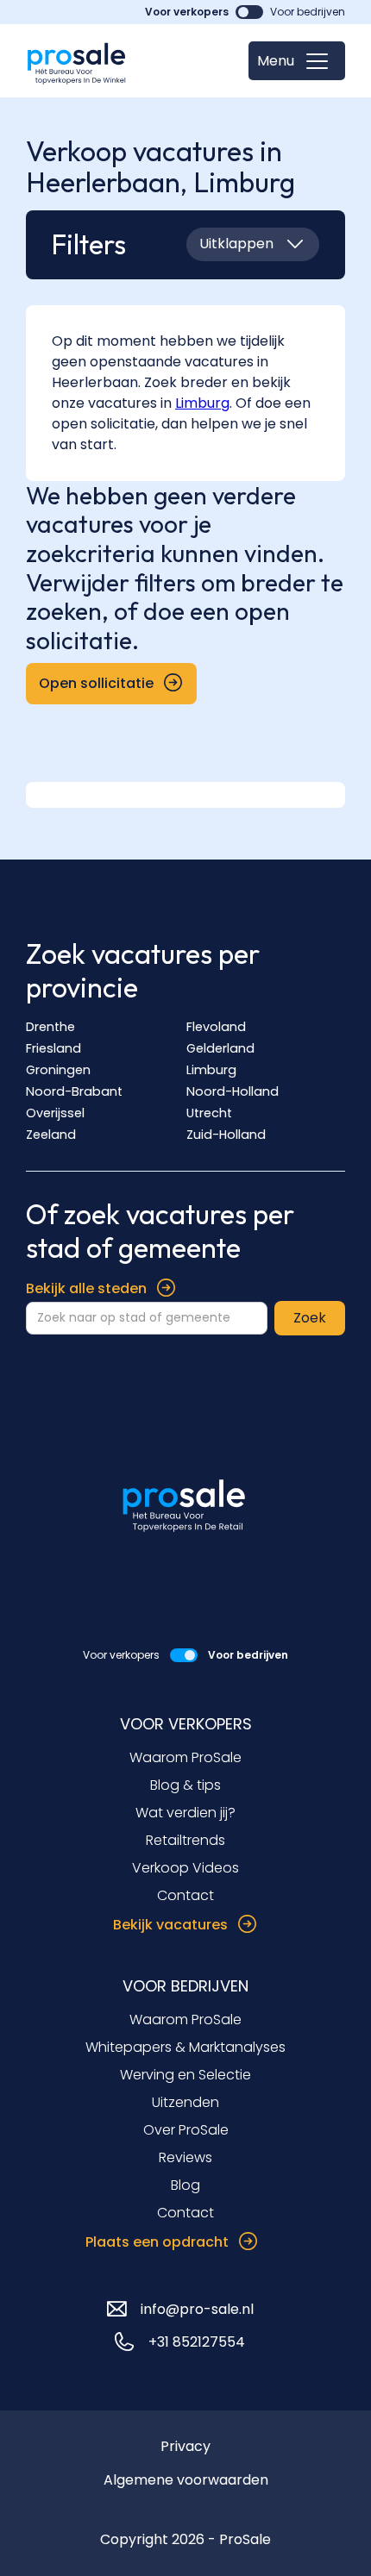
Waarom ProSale (185, 1757)
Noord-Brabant (74, 1091)
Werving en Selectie (185, 2075)
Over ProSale (186, 2130)
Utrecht (209, 1113)
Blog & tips (185, 1785)
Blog (185, 2185)
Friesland (53, 1048)
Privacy (185, 2446)
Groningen (58, 1070)
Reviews (185, 2157)
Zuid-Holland (226, 1135)
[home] (78, 61)
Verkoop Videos (185, 1868)
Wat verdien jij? (185, 1813)
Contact (185, 1895)
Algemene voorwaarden (186, 2480)
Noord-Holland (233, 1091)
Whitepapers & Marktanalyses (185, 2047)
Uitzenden (185, 2102)
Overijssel (55, 1113)
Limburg (211, 1070)
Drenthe (50, 1027)
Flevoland (216, 1027)
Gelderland (220, 1048)
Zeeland (51, 1135)
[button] (297, 61)
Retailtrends (185, 1840)
